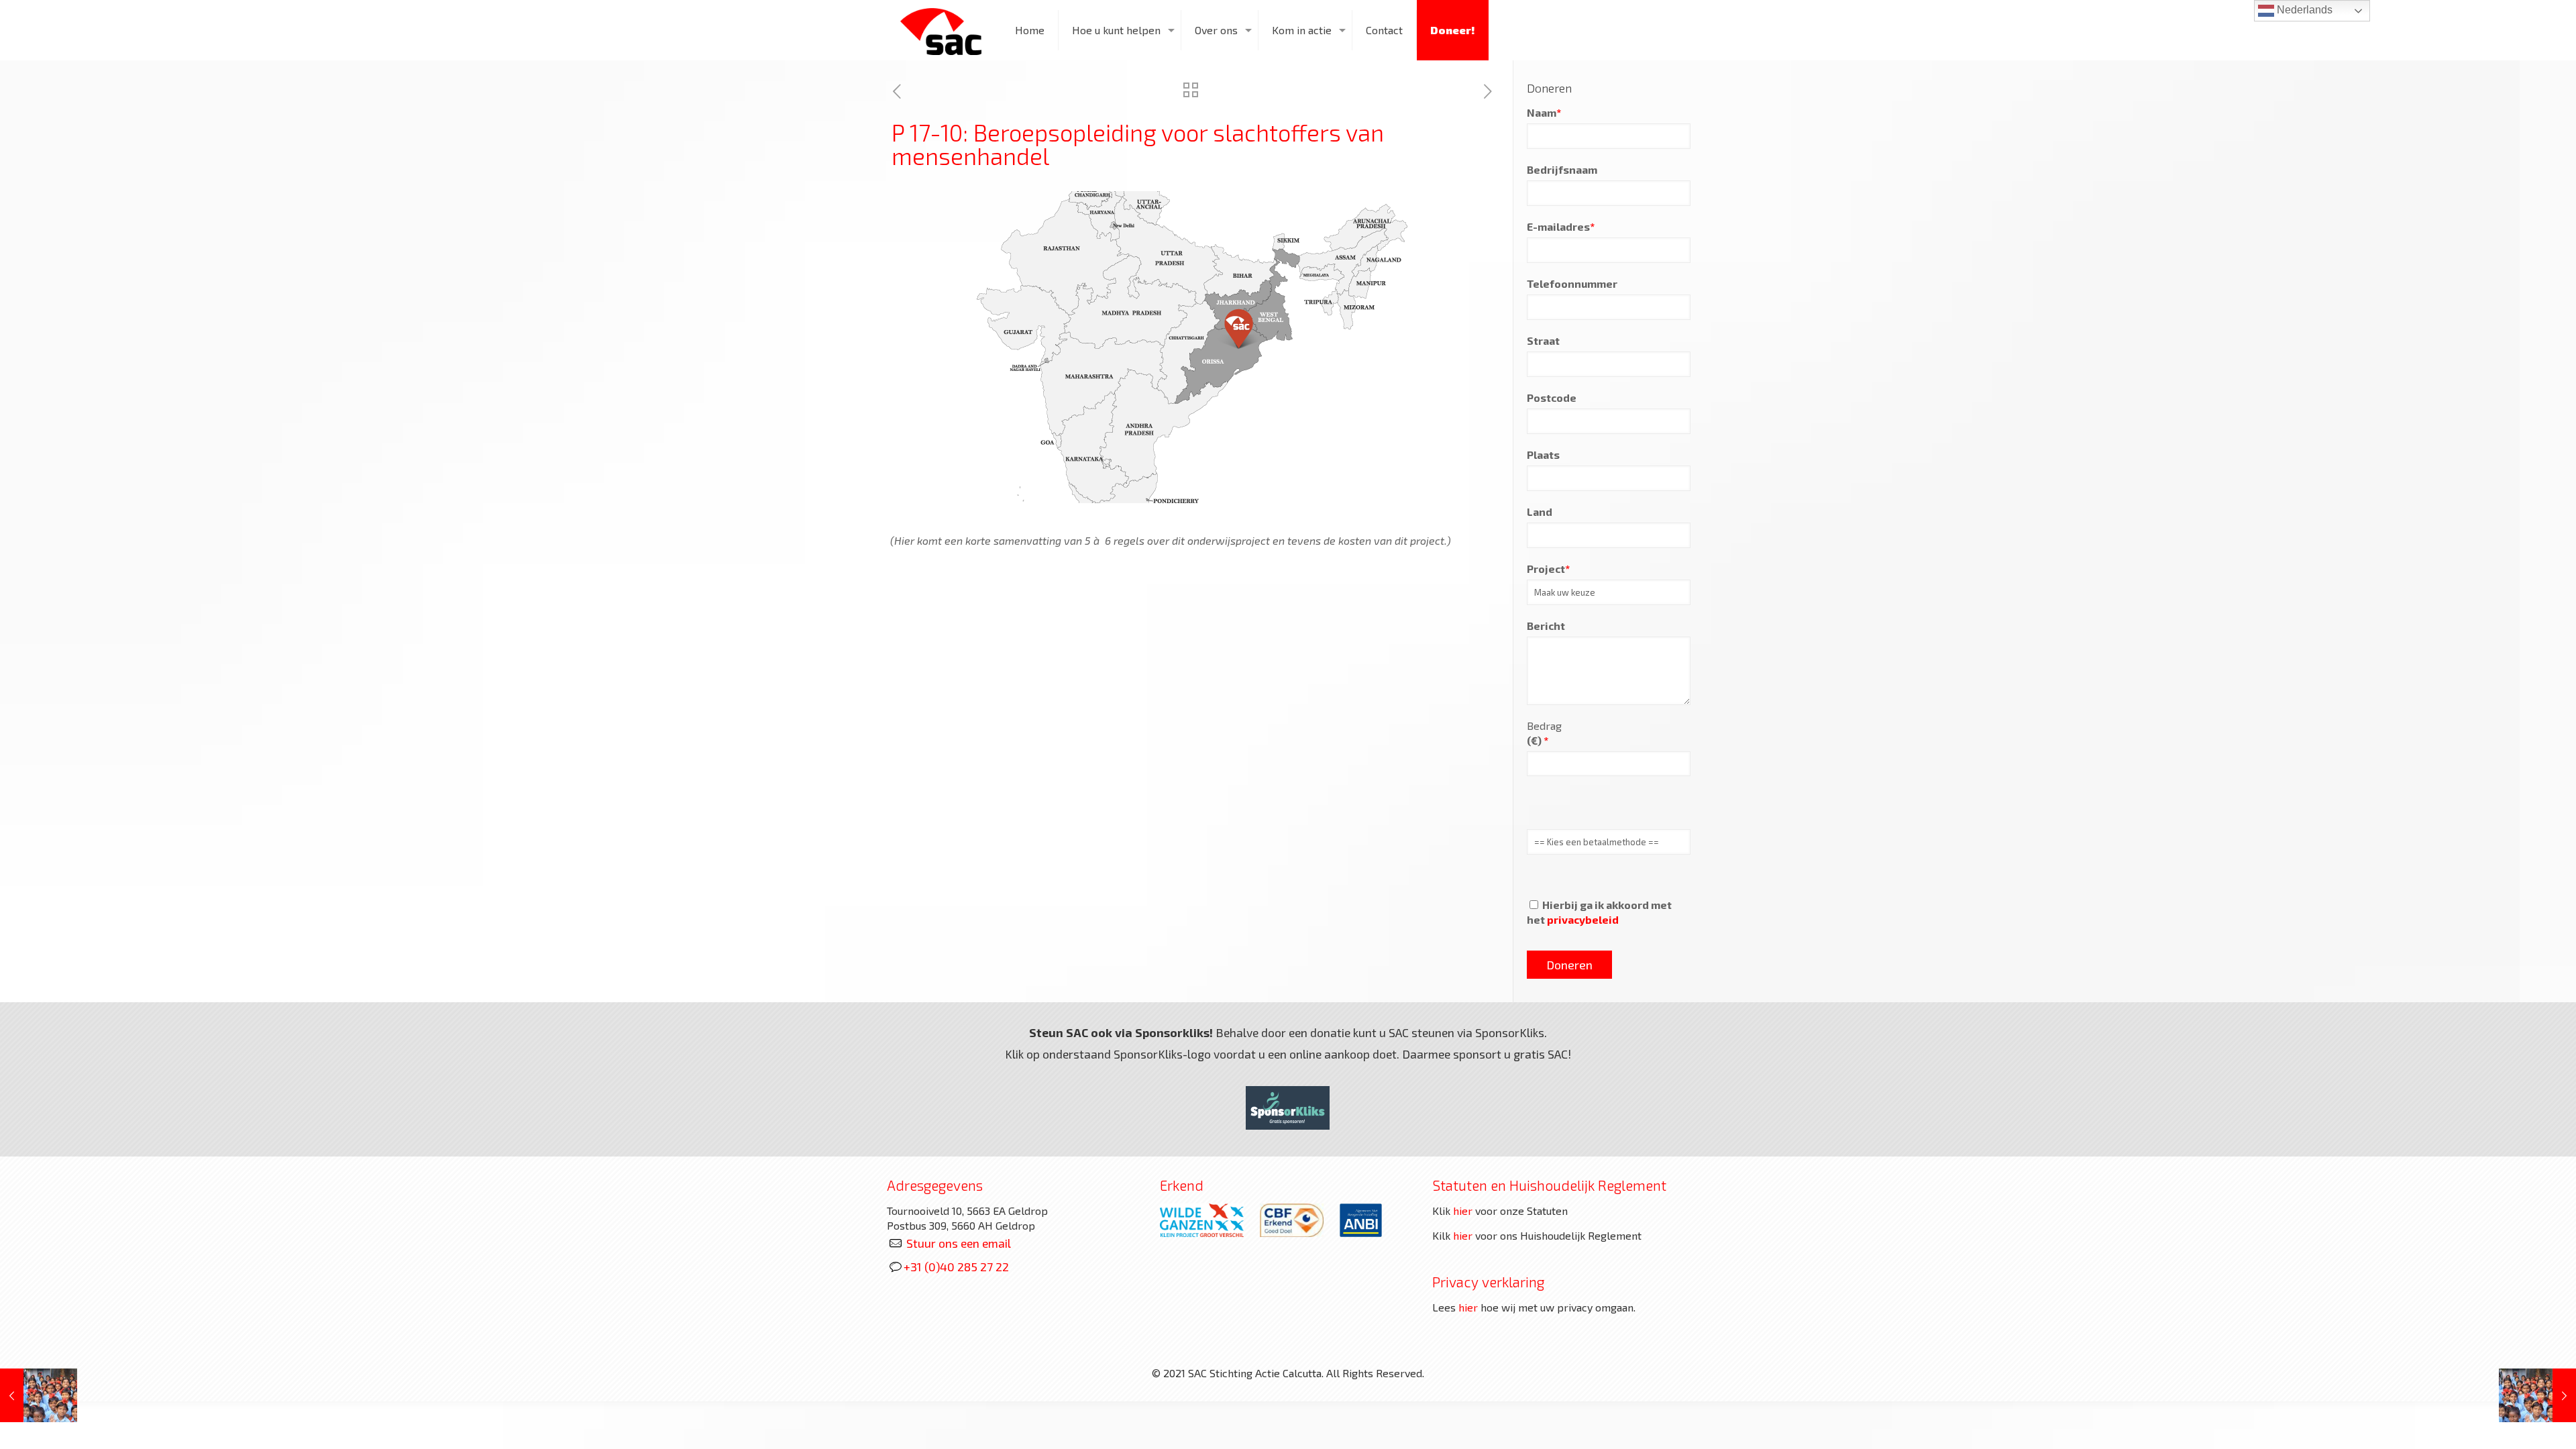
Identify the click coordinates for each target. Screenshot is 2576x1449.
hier (1463, 1211)
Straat (1543, 340)
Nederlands (2303, 10)
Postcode (1552, 397)
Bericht (1546, 626)
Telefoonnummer (1572, 283)
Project (1548, 569)
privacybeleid (1583, 919)
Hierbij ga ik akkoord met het (1599, 912)
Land (1540, 512)
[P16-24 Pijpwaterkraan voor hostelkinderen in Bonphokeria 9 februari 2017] (2537, 1395)
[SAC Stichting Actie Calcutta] (941, 30)
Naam (1544, 112)
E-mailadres (1561, 226)
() (1538, 740)
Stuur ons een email (959, 1243)
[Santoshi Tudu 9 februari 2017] (39, 1395)
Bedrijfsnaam (1562, 169)
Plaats (1543, 454)
